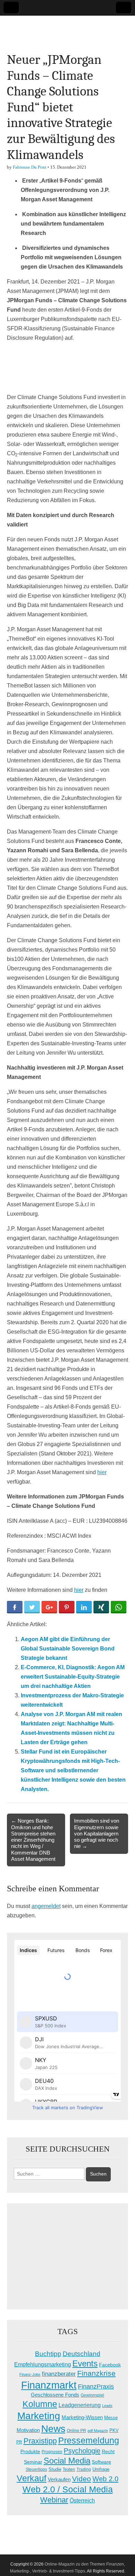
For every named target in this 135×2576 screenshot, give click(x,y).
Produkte (30, 2451)
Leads (107, 2406)
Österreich (82, 2501)
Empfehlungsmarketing (43, 2364)
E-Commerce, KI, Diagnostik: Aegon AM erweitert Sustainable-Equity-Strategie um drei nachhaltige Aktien (73, 1677)
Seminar (33, 2462)
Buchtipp (48, 2354)
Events (85, 2363)
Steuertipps (36, 2469)
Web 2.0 (105, 2479)
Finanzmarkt (49, 2385)
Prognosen (52, 2452)
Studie (55, 2469)
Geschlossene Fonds (55, 2395)
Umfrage (101, 2469)
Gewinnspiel (92, 2395)
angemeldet (46, 1906)
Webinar (54, 2500)
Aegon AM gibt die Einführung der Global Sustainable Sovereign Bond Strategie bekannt (68, 1649)
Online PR (76, 2431)
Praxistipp (40, 2441)
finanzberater (59, 2374)
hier (102, 1472)
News (53, 2429)
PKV (114, 2430)
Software (101, 2462)
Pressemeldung (89, 2440)
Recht (108, 2451)
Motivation (28, 2430)
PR (19, 2442)
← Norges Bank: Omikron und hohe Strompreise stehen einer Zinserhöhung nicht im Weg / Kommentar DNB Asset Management (33, 1840)
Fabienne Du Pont (30, 167)
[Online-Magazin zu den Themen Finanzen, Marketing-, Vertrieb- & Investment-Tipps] (67, 29)
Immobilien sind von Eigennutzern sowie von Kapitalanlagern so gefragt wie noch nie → (97, 1833)
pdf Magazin (98, 2431)
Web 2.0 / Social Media (68, 2489)
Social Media (67, 2461)
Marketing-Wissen (82, 2417)
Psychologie (82, 2451)
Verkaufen (59, 2479)
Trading (84, 2469)
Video (82, 2479)
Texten (69, 2469)
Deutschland (82, 2354)
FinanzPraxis (96, 2386)
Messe (111, 2418)
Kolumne (40, 2404)
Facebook (110, 2365)
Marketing (39, 2416)
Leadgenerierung (80, 2405)
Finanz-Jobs (30, 2374)
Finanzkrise (96, 2373)
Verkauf (31, 2478)
